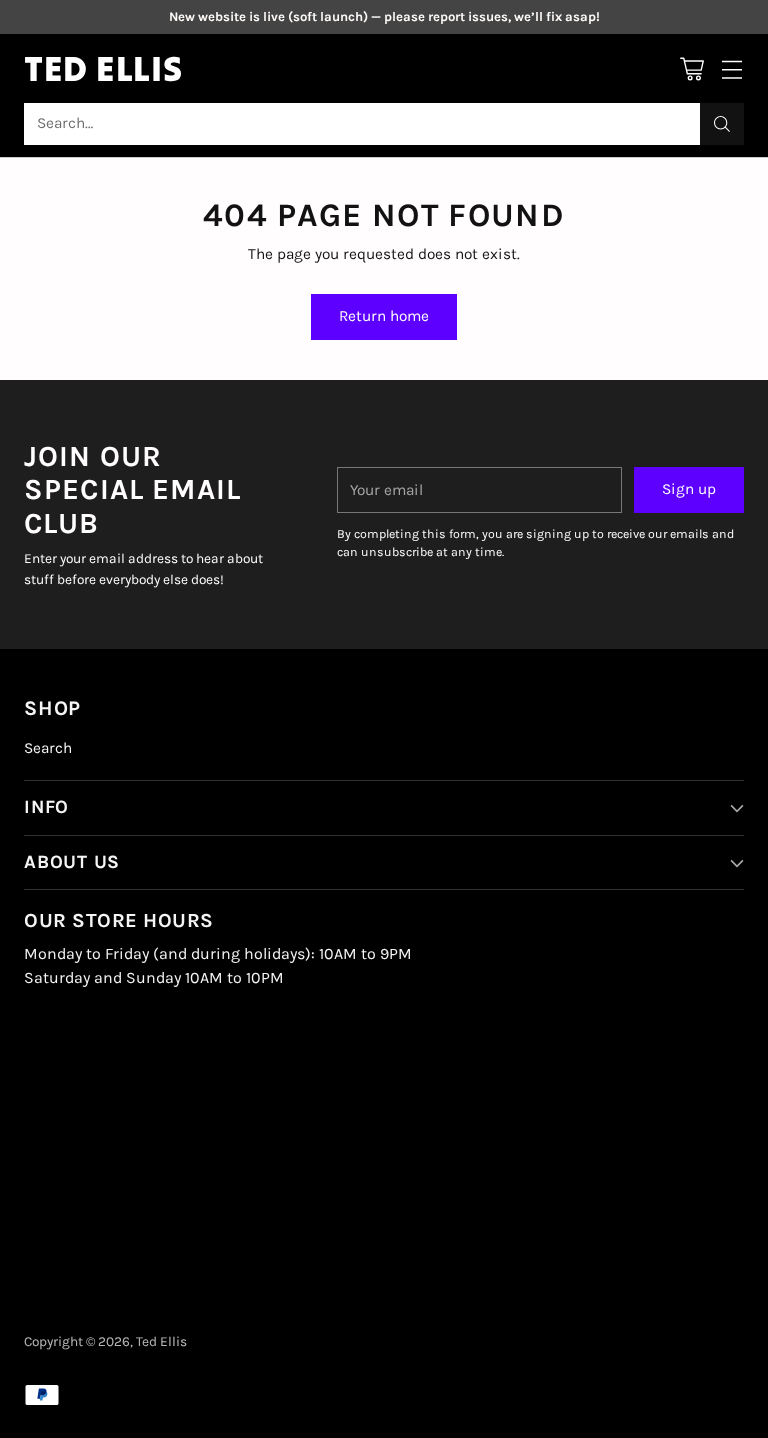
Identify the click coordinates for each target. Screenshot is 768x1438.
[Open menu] (731, 68)
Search (48, 748)
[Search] (722, 124)
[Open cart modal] (691, 68)
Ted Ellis (161, 1341)
